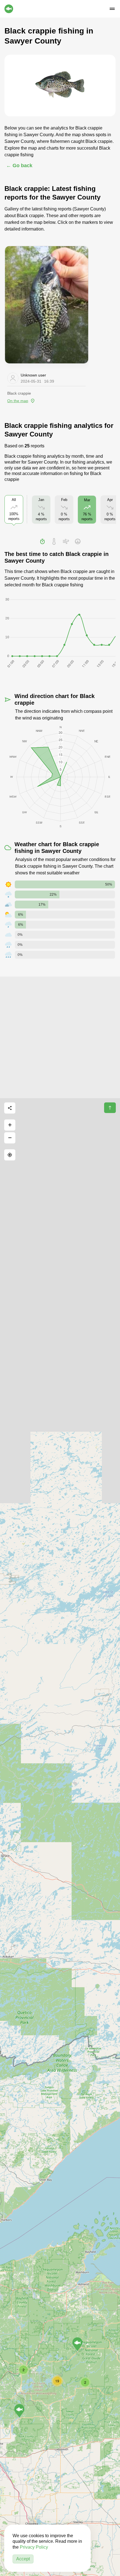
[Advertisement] (60, 1037)
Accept (23, 2559)
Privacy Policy (34, 2547)
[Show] (19, 2411)
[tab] (42, 541)
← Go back (19, 166)
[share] (10, 1108)
